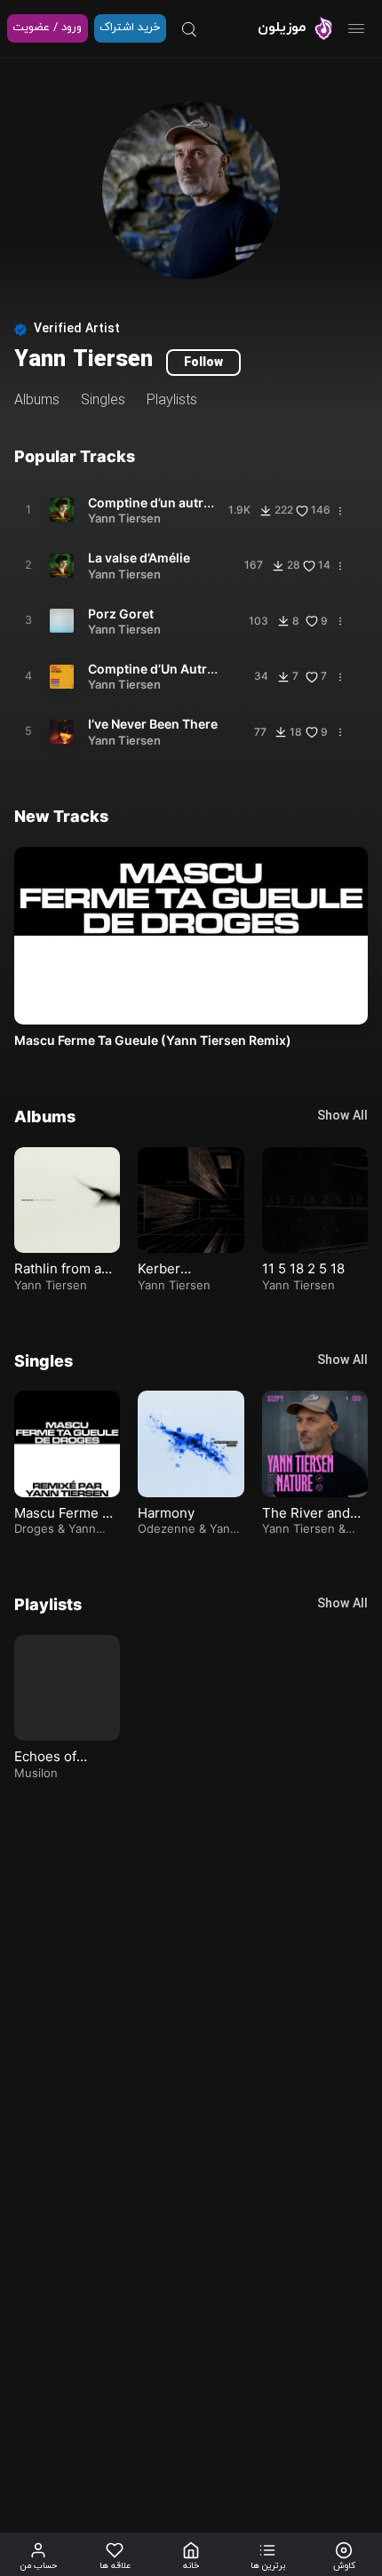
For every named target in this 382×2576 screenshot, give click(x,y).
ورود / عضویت (47, 28)
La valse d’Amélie (139, 558)
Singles (103, 401)
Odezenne (166, 1528)
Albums (37, 401)
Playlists (172, 401)
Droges (33, 1528)
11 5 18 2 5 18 (302, 1268)
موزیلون (282, 28)
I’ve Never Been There (153, 724)
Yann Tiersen (124, 518)
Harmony (165, 1513)
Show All (342, 1117)
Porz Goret (121, 614)
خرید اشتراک (130, 28)
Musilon (36, 1773)
